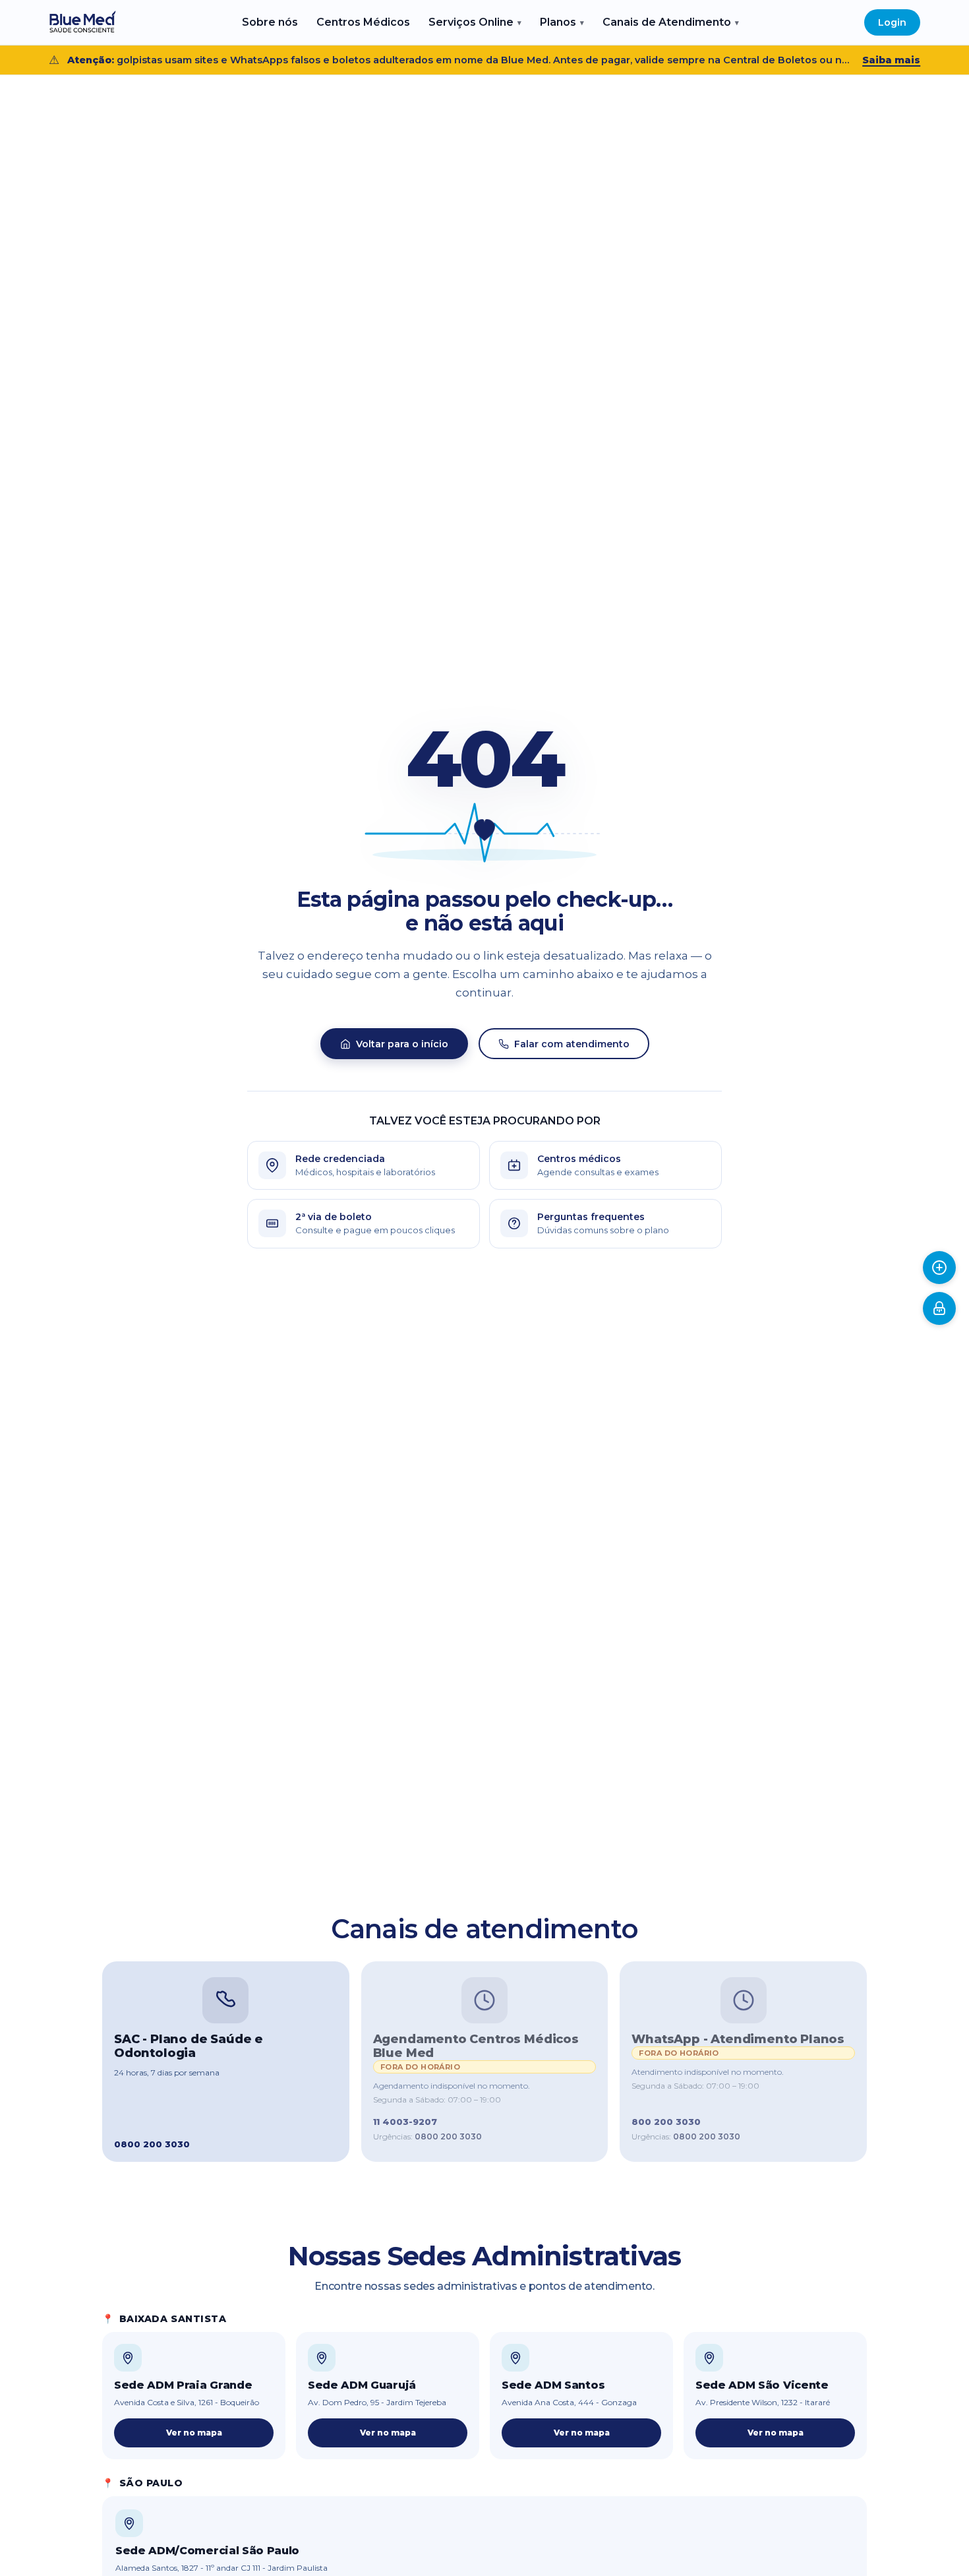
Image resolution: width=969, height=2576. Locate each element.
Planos (562, 22)
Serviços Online (475, 22)
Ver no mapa (194, 2433)
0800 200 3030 (448, 2136)
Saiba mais (891, 60)
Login (892, 22)
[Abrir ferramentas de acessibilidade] (939, 1268)
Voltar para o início (402, 1044)
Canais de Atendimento (671, 22)
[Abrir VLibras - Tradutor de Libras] (939, 1308)
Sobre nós (270, 22)
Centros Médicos (363, 22)
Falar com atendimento (572, 1044)
